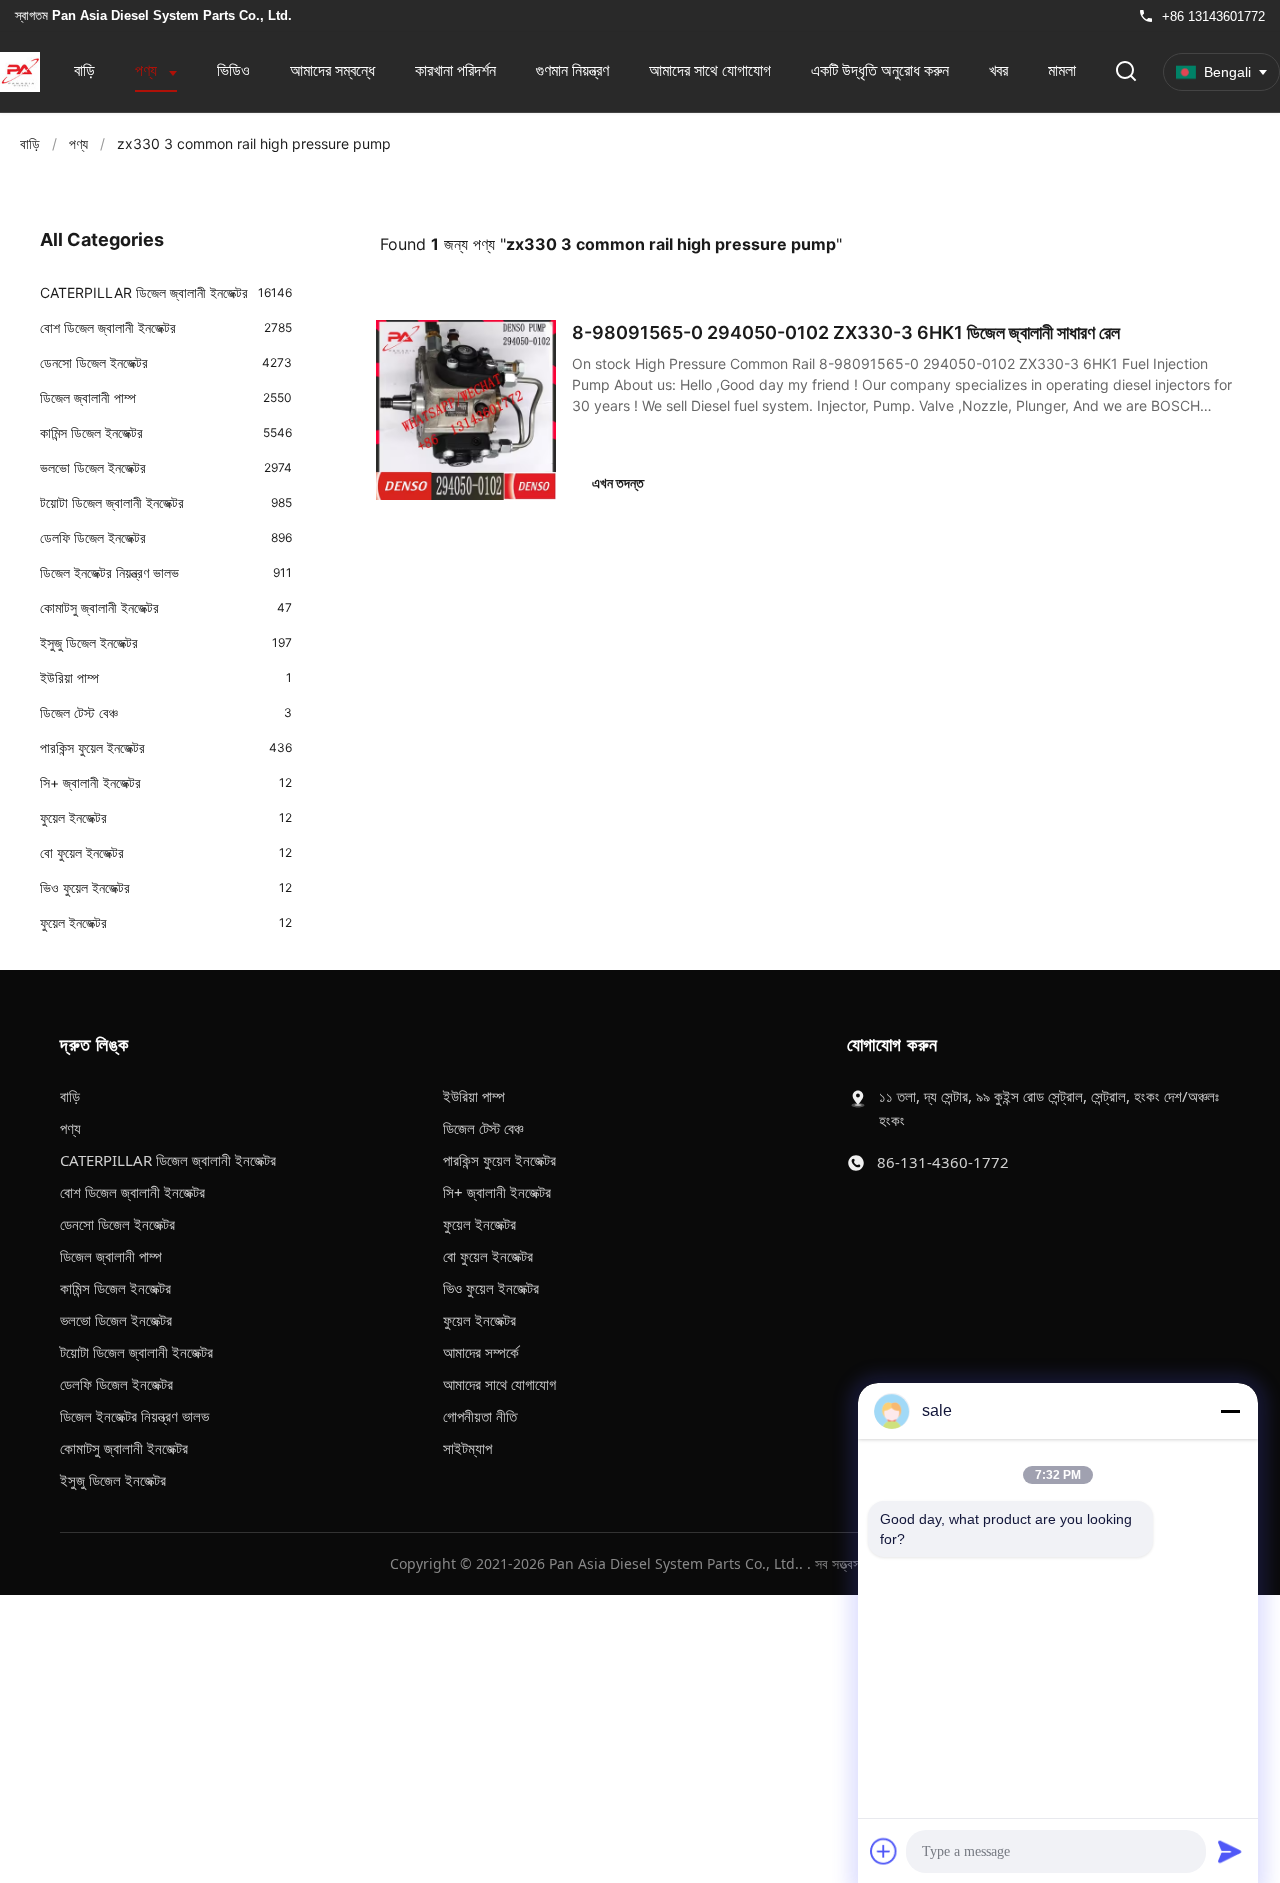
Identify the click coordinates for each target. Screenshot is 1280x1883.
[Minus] (1230, 1411)
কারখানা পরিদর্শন (455, 70)
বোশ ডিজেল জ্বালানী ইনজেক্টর (132, 1192)
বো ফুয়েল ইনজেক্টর (488, 1256)
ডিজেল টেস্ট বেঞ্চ (483, 1128)
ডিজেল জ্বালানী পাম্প (111, 1256)
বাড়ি (84, 70)
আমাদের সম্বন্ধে (332, 70)
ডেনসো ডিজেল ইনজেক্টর (117, 1224)
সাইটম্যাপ (467, 1448)
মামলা (1062, 70)
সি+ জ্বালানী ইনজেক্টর (497, 1192)
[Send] (1230, 1851)
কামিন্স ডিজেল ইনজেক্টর (115, 1288)
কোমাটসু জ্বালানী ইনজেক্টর (124, 1448)
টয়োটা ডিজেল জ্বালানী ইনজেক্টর (136, 1352)
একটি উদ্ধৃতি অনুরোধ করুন (880, 70)
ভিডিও (233, 70)
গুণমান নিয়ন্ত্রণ (572, 70)
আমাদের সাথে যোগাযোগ (710, 70)
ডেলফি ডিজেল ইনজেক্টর (116, 1384)
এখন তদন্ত (618, 482)
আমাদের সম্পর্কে (481, 1352)
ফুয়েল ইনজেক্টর (479, 1224)
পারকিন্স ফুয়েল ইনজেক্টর (499, 1160)
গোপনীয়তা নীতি (480, 1416)
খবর (998, 70)
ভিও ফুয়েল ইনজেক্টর (491, 1288)
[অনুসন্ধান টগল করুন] (1126, 72)
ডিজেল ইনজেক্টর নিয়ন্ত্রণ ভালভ (134, 1416)
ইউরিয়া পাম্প (474, 1096)
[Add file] (884, 1851)
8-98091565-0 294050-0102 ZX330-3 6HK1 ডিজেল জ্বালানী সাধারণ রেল (846, 332)
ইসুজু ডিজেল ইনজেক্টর (113, 1480)
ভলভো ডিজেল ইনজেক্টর (116, 1320)
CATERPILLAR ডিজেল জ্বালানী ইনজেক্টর (168, 1160)
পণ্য (148, 70)
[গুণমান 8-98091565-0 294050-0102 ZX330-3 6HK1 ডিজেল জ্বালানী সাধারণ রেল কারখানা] (466, 410)
